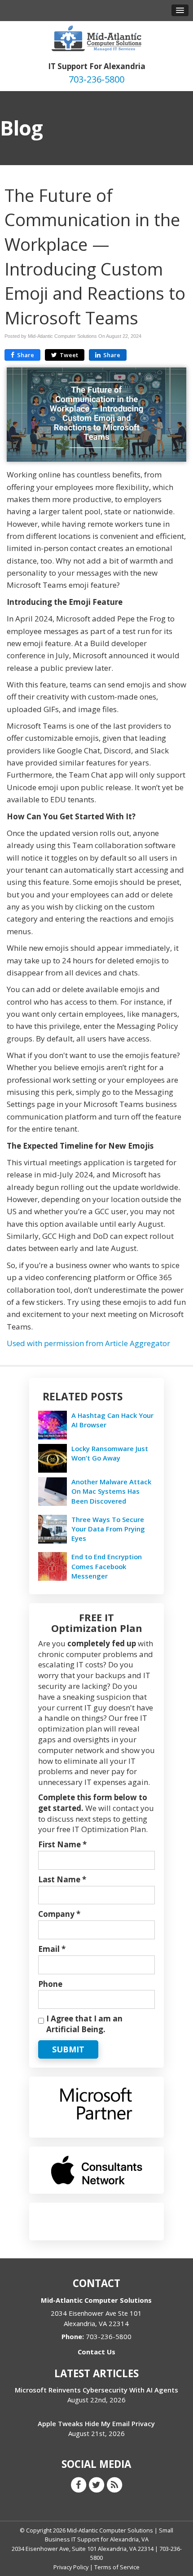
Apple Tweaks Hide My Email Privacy (96, 2423)
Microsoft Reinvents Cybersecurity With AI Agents (96, 2390)
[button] (180, 10)
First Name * (62, 1844)
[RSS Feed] (114, 2484)
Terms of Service (117, 2567)
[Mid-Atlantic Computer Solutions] (96, 37)
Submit (68, 2049)
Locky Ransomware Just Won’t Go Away (110, 1453)
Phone (50, 1984)
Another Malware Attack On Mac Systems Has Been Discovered (111, 1491)
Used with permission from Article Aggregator (88, 1343)
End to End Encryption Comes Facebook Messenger (107, 1566)
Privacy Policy (71, 2567)
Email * (52, 1949)
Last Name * (62, 1879)
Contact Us (96, 2352)
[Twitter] (96, 2484)
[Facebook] (79, 2484)
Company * (59, 1914)
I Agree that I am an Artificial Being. (84, 2024)
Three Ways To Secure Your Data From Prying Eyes (108, 1529)
